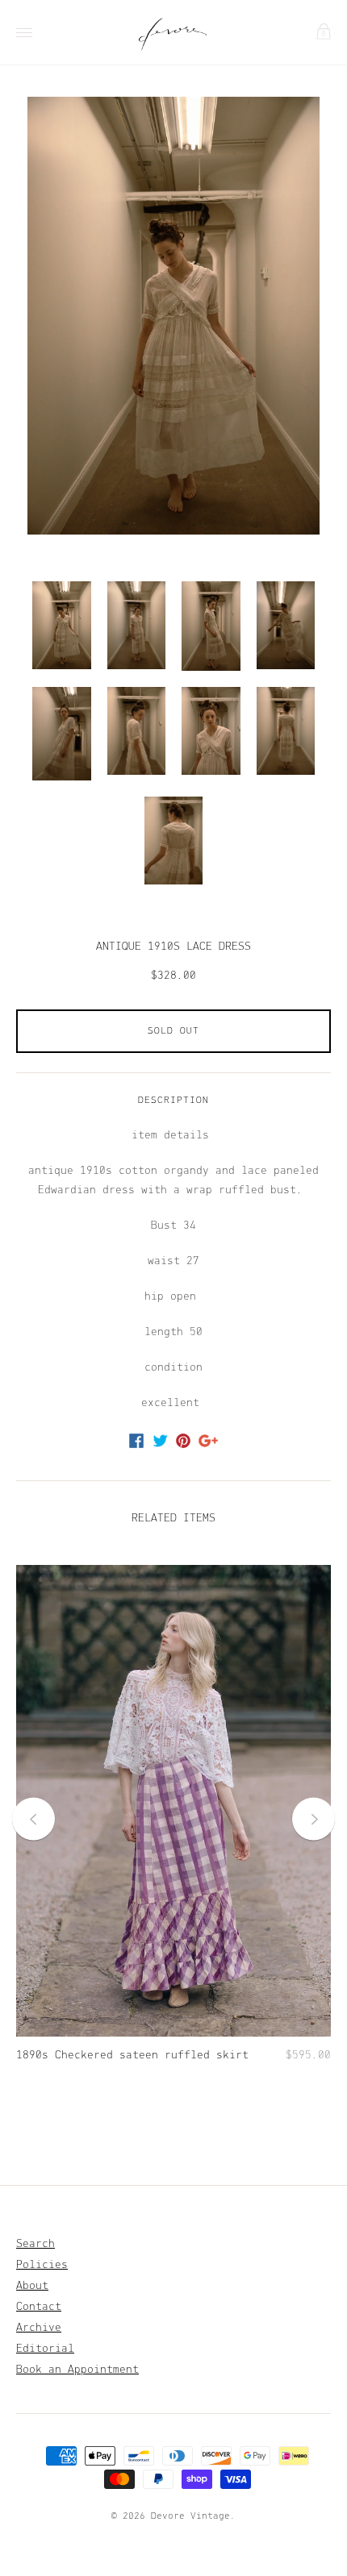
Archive (39, 2328)
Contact (39, 2307)
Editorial (45, 2349)
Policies (42, 2265)
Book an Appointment (77, 2370)
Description (173, 1101)
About (32, 2286)
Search (36, 2244)
